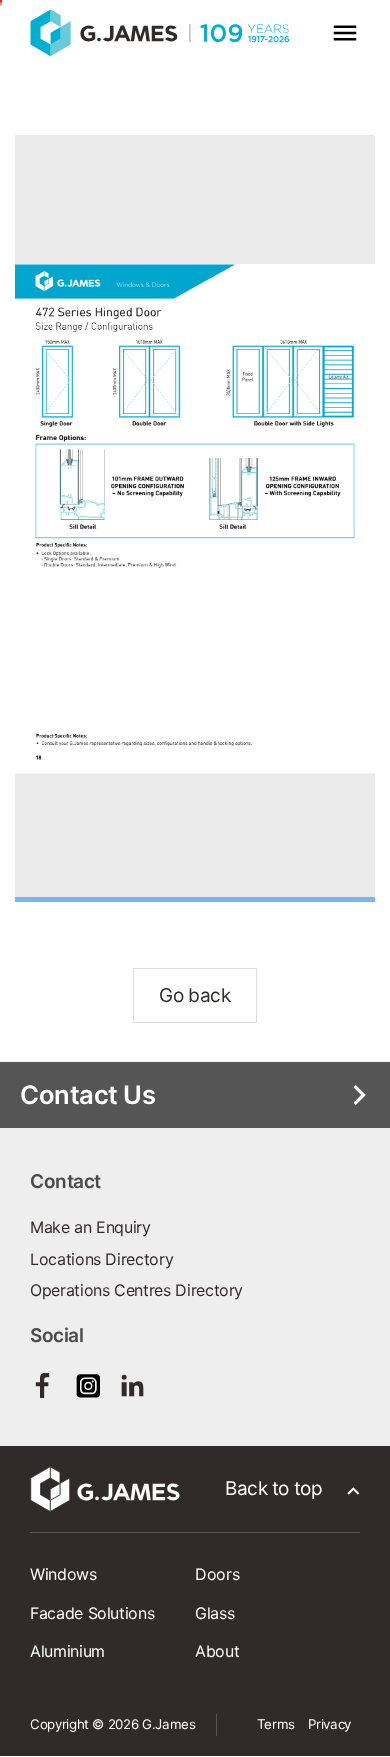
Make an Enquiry (90, 1227)
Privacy (329, 1724)
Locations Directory (101, 1259)
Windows (63, 1574)
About (217, 1651)
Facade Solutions (92, 1613)
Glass (214, 1613)
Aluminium (67, 1651)
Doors (217, 1574)
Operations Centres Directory (136, 1290)
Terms (276, 1724)
